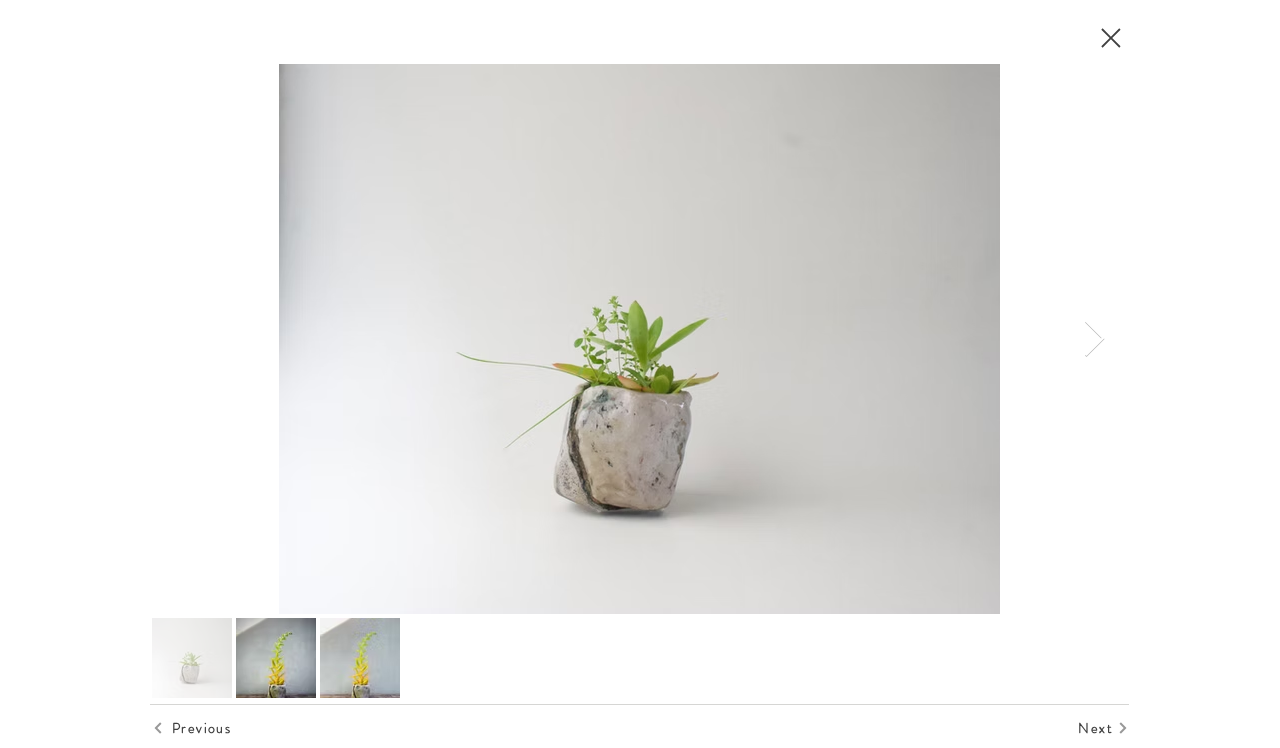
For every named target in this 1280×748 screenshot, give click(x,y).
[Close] (1110, 38)
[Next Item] (1094, 339)
